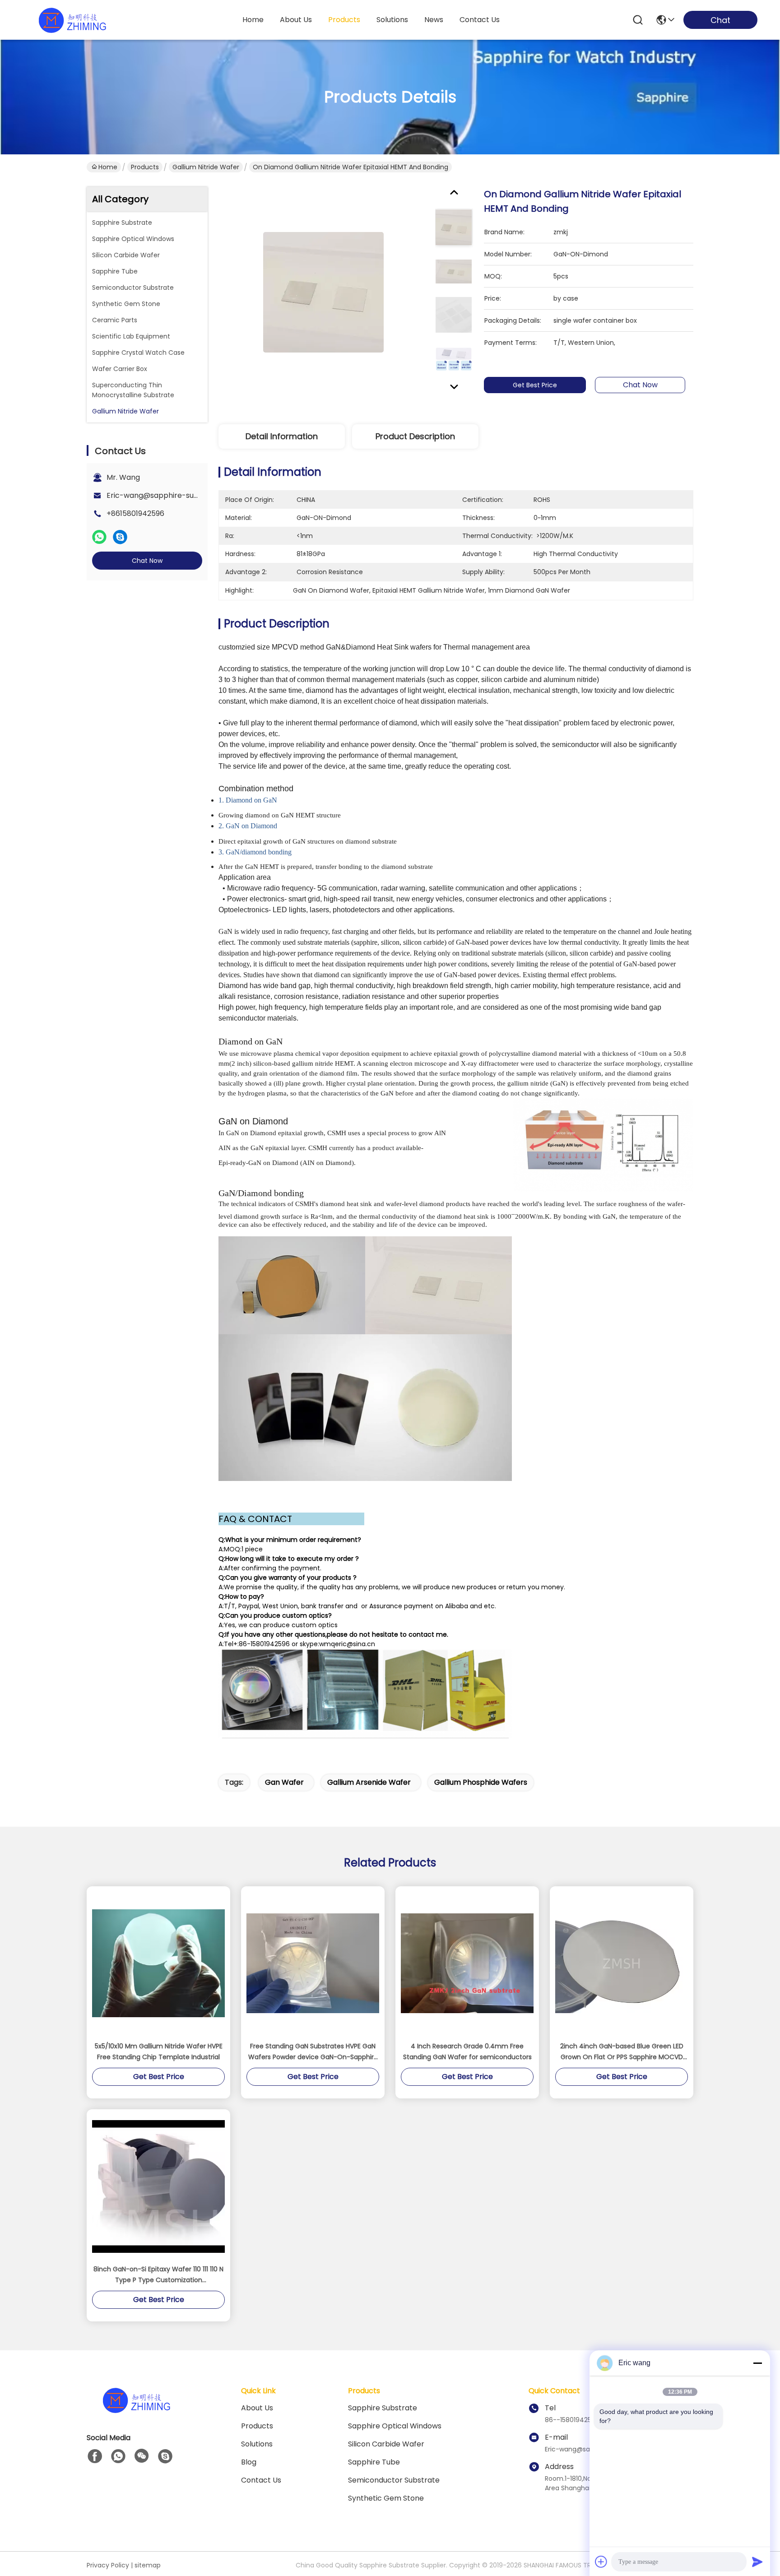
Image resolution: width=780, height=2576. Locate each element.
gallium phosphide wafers (481, 1782)
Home (253, 20)
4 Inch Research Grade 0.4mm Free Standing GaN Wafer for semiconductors (467, 2052)
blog (249, 2462)
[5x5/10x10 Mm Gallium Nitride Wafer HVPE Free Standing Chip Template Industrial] (158, 1963)
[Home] (136, 2411)
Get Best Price (535, 385)
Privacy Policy (108, 2565)
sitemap (148, 2565)
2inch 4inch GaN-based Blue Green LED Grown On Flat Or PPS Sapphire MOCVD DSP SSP (622, 2052)
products (344, 20)
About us (257, 2408)
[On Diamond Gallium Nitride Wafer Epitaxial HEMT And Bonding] (323, 292)
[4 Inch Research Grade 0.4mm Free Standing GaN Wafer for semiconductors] (467, 1963)
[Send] (757, 2562)
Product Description (415, 436)
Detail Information (282, 436)
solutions (392, 20)
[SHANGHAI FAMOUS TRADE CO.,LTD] (72, 20)
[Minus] (757, 2363)
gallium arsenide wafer (369, 1782)
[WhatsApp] (99, 537)
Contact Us (261, 2480)
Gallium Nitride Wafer (206, 167)
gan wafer (284, 1782)
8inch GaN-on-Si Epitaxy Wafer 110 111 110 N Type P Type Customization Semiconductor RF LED (158, 2275)
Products (145, 167)
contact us (480, 20)
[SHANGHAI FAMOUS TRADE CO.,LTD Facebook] (95, 2456)
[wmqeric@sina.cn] (165, 2456)
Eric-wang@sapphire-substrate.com (172, 495)
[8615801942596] (118, 2456)
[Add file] (601, 2562)
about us (296, 20)
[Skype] (120, 537)
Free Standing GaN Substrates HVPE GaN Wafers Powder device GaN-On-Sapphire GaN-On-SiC (313, 2052)
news (434, 20)
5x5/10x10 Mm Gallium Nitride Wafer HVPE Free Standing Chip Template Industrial (159, 2052)
